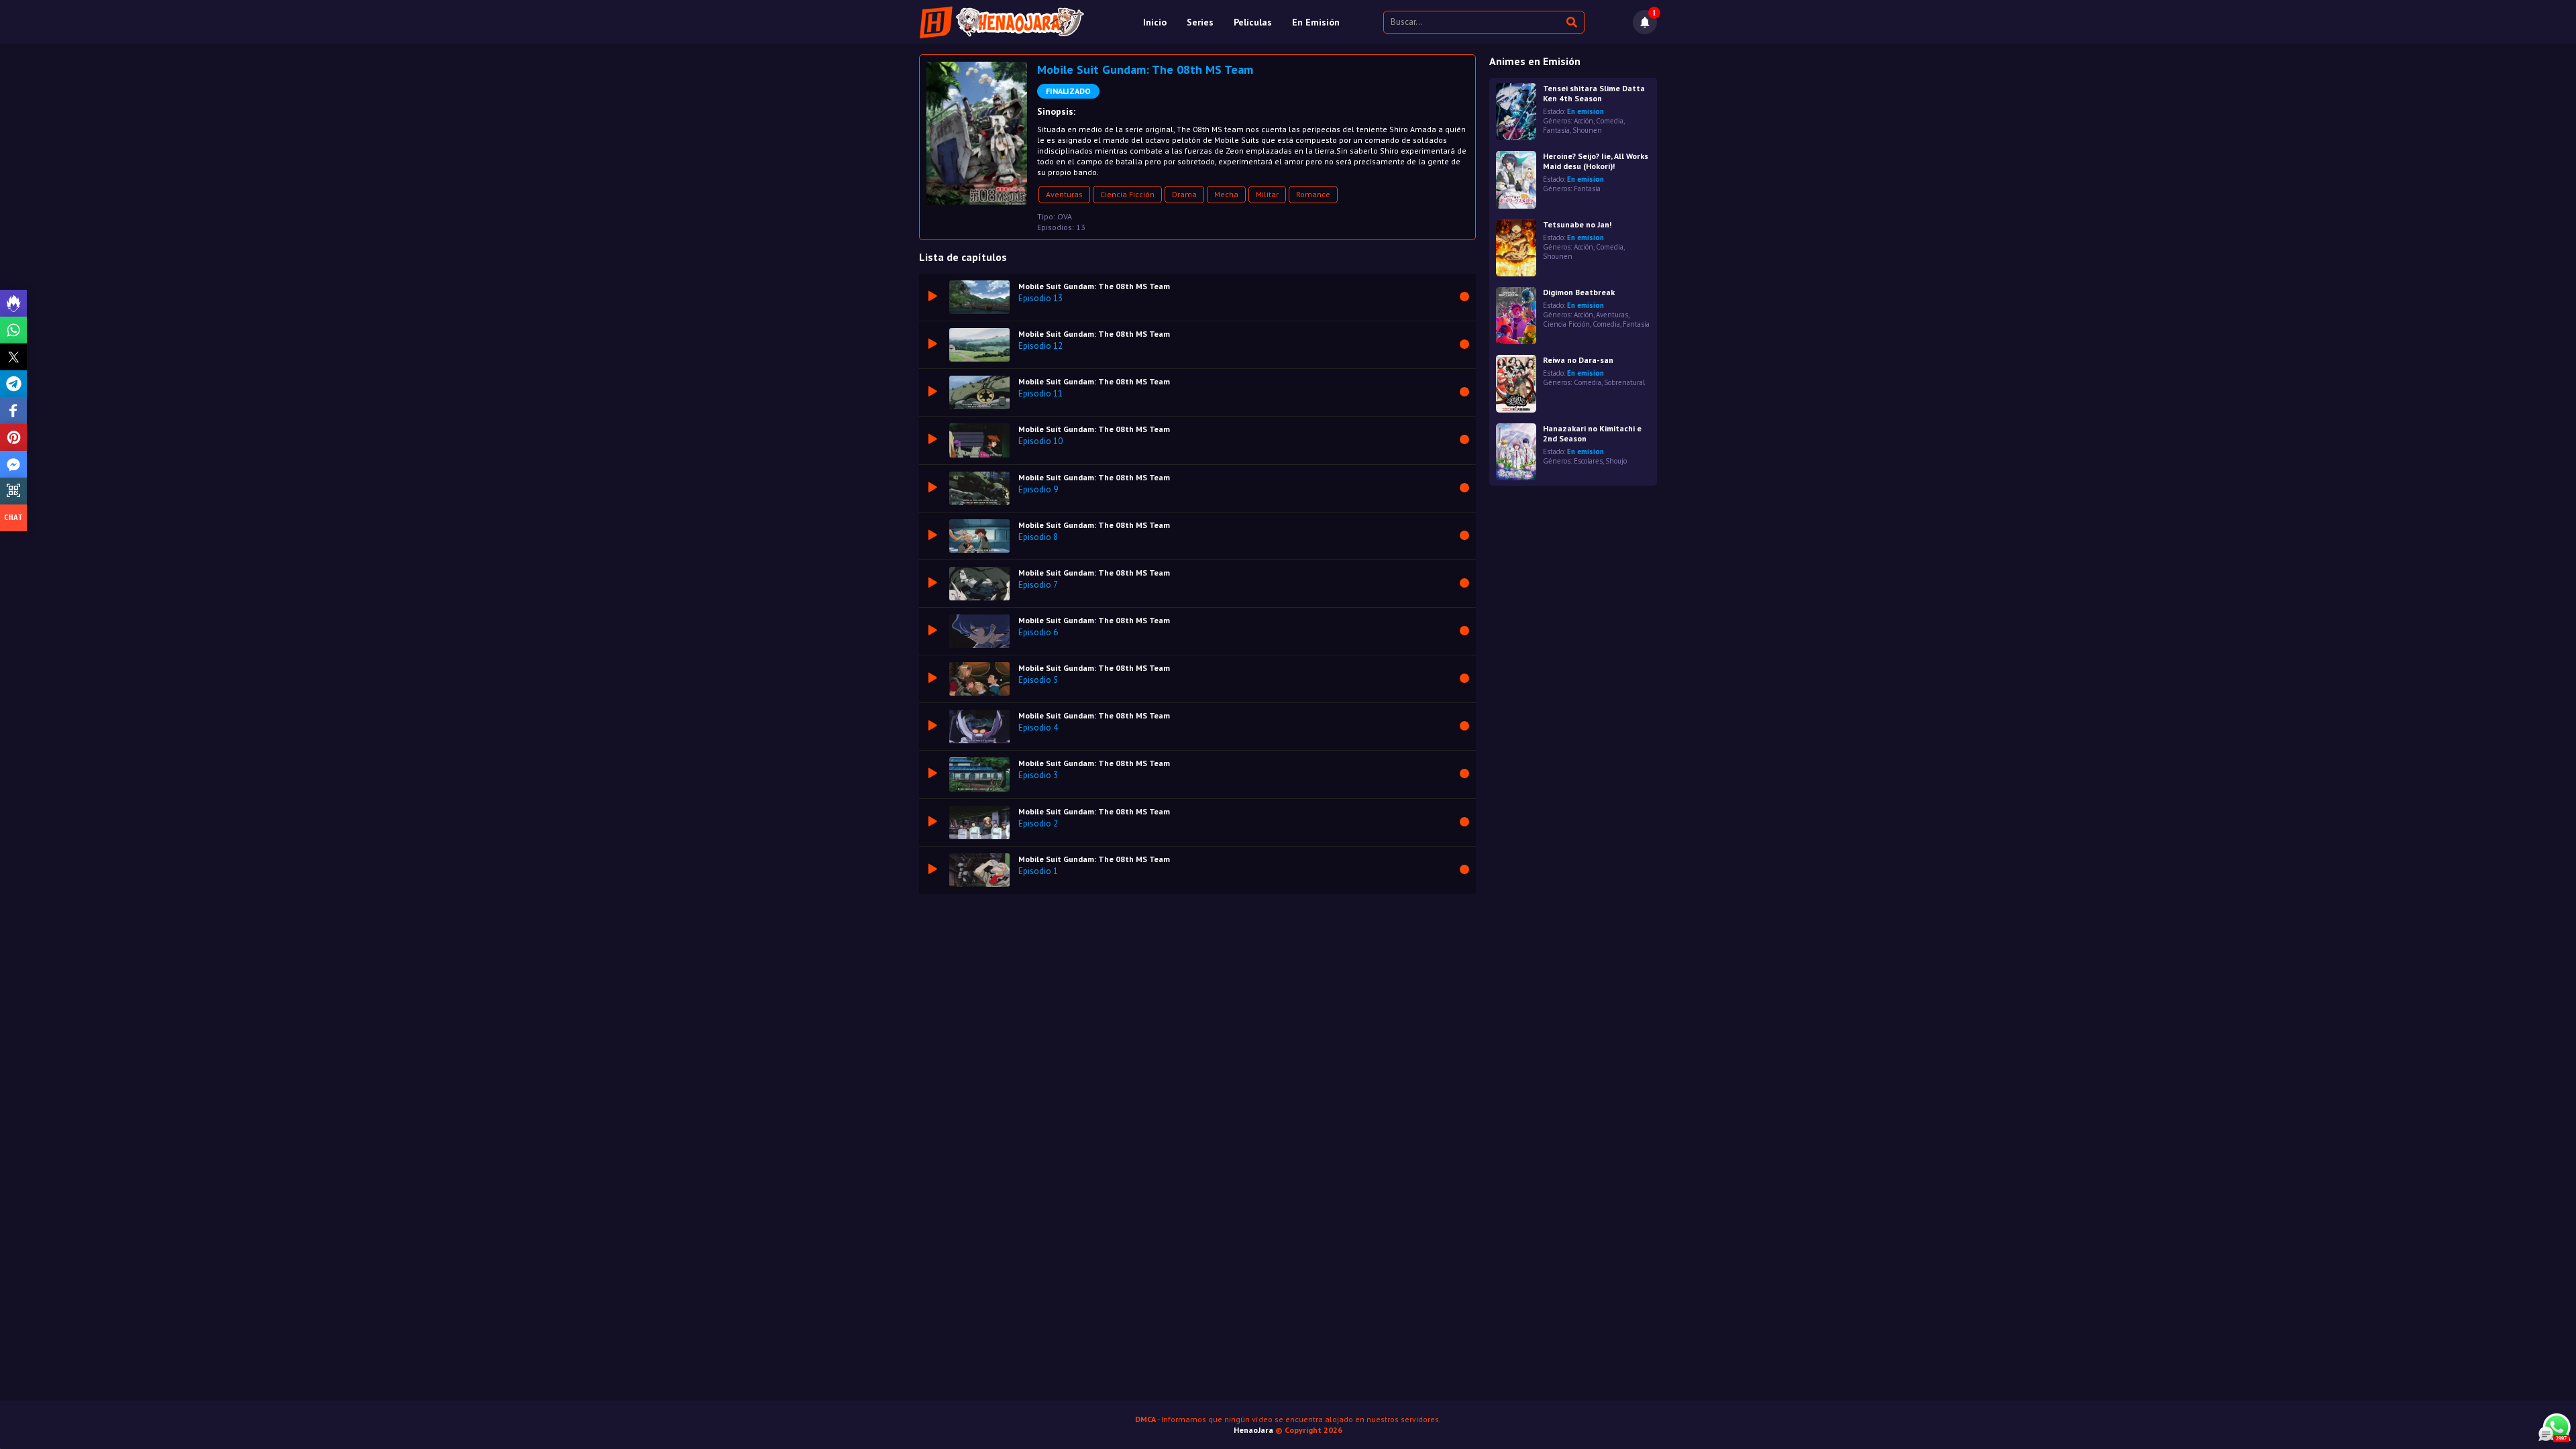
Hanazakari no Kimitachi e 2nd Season (1592, 433)
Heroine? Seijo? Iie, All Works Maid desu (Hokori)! (1596, 161)
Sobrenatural (1624, 382)
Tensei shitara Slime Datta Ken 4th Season (1594, 93)
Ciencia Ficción (1127, 194)
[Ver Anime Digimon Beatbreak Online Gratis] (1516, 316)
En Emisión (1316, 22)
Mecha (1226, 194)
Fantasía (1556, 130)
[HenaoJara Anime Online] (1002, 22)
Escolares (1588, 461)
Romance (1313, 194)
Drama (1184, 194)
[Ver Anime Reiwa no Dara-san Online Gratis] (1516, 383)
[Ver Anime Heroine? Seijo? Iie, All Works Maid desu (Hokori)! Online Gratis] (1516, 179)
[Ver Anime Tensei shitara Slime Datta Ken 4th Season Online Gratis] (1516, 112)
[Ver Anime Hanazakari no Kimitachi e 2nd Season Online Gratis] (1516, 452)
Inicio (1155, 22)
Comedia (1610, 121)
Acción (1584, 121)
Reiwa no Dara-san (1578, 360)
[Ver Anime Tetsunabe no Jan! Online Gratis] (1516, 248)
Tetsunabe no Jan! (1577, 224)
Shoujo (1616, 461)
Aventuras (1064, 194)
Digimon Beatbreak (1579, 292)
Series (1200, 22)
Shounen (1587, 130)
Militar (1267, 194)
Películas (1253, 22)
